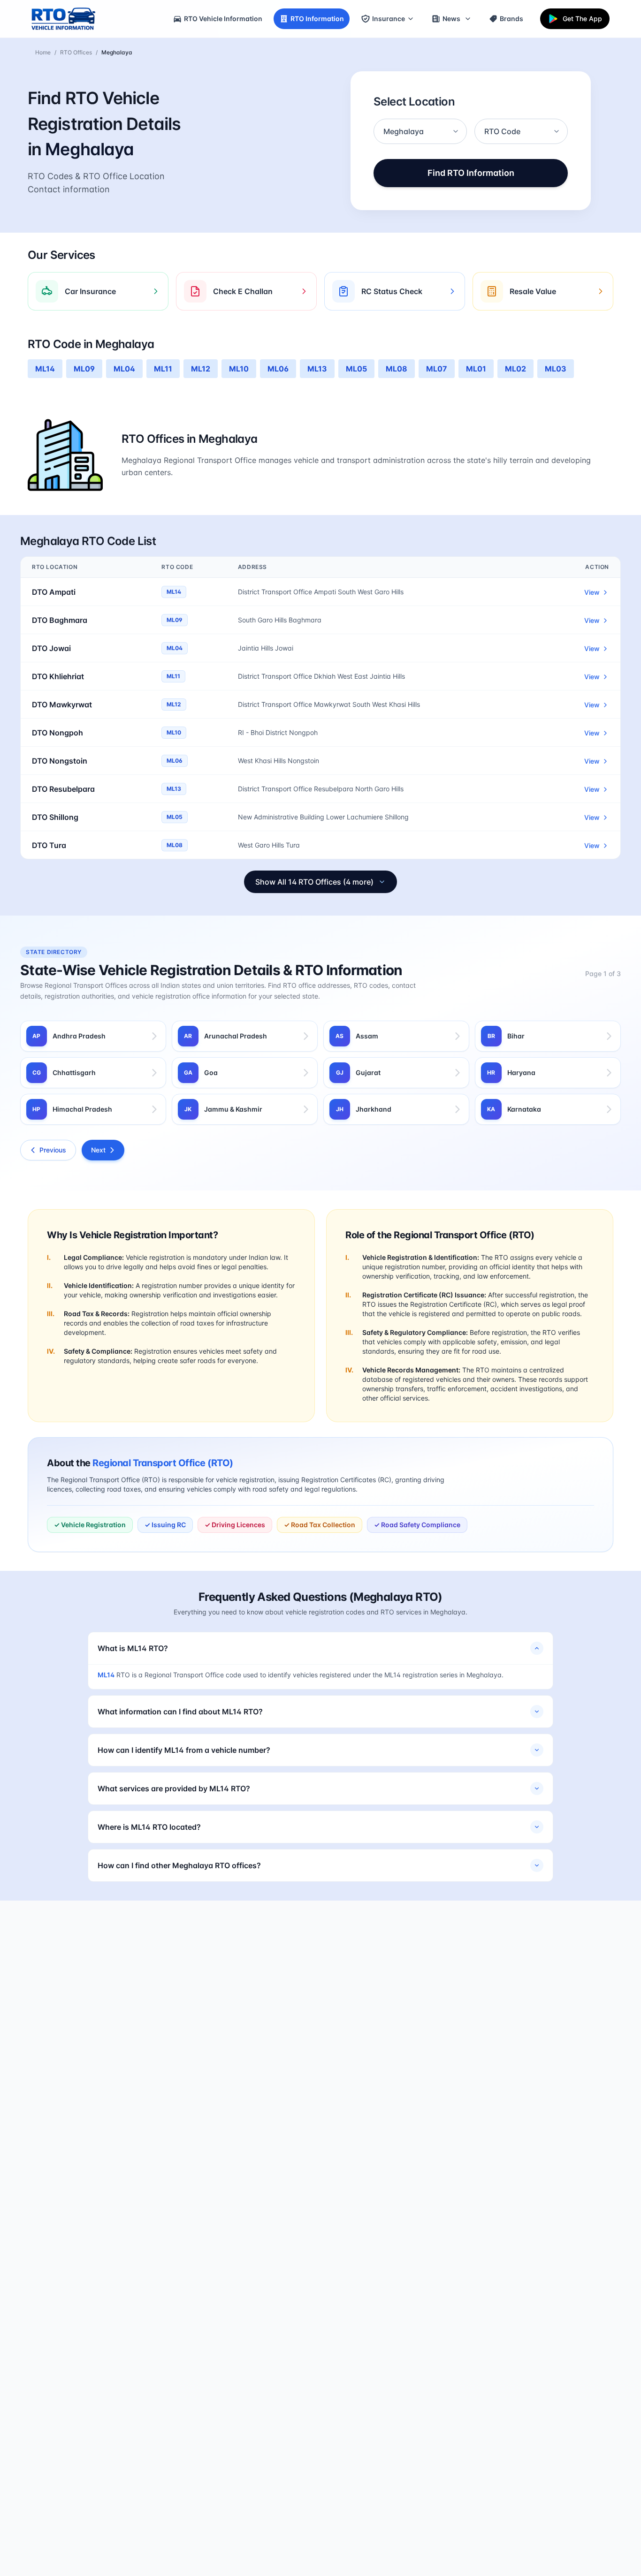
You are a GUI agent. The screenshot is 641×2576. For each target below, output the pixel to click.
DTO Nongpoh (57, 733)
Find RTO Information (471, 173)
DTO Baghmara (60, 620)
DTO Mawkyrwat (62, 705)
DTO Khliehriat (58, 676)
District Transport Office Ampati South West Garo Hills (321, 592)
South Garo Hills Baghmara (280, 620)
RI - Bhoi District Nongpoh (278, 732)
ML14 (106, 1675)
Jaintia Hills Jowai (266, 648)
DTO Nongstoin (60, 761)
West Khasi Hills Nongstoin (279, 761)
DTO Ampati (54, 592)
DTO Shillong (55, 817)
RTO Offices (76, 52)
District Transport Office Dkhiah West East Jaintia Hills (321, 676)
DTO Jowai (51, 648)
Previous (53, 1150)
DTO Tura (49, 845)
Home (43, 52)
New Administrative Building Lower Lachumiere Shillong (323, 817)
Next (98, 1150)
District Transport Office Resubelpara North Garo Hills (321, 789)
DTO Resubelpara (63, 789)
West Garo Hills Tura (269, 845)
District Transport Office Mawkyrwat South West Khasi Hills (329, 704)
